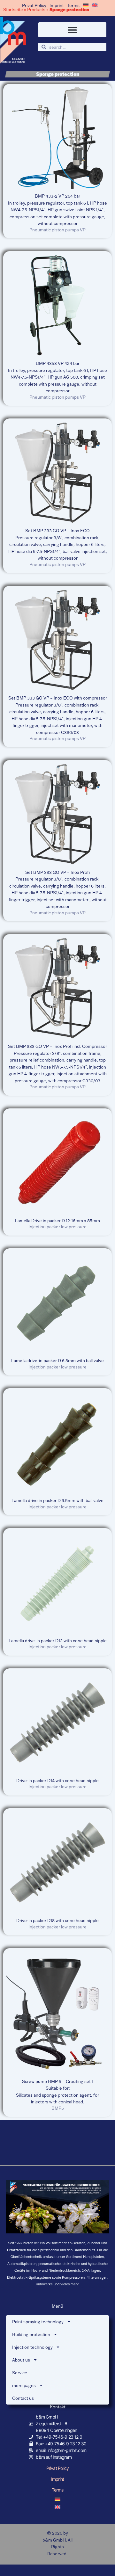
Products (36, 10)
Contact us (23, 2398)
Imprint (57, 5)
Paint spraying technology (38, 2322)
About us (21, 2360)
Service (20, 2373)
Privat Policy (34, 5)
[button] (72, 30)
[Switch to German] (86, 5)
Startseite (13, 10)
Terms (73, 5)
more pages (24, 2385)
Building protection (31, 2334)
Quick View (58, 184)
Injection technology (32, 2347)
